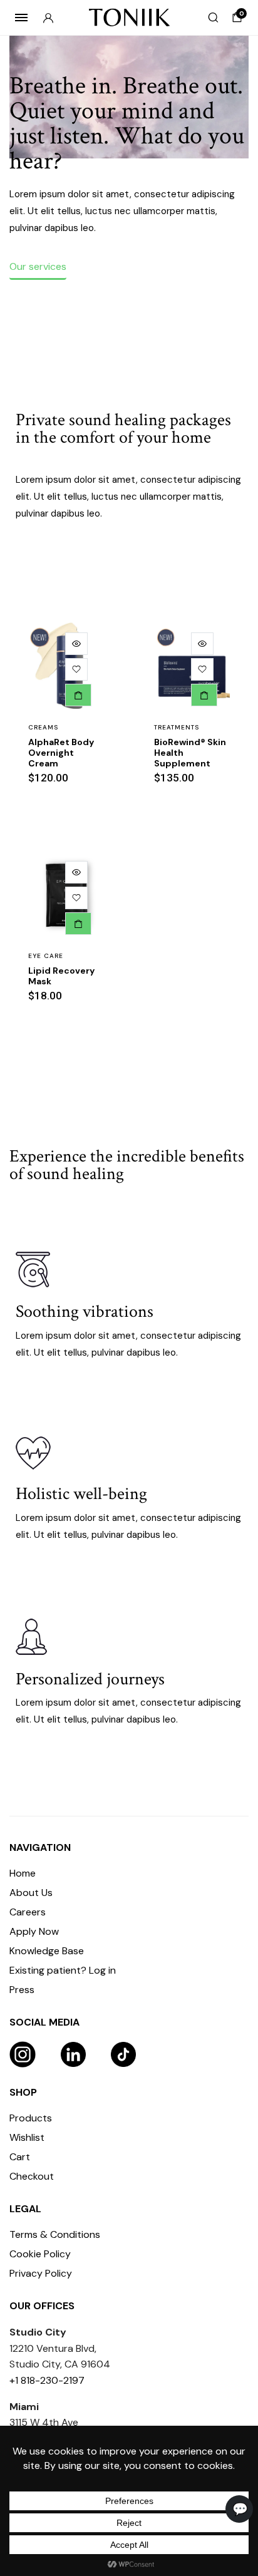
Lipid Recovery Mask (61, 976)
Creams (43, 727)
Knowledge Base (47, 1951)
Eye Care (46, 956)
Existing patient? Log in (63, 1970)
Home (23, 1873)
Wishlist (27, 2137)
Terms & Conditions (55, 2234)
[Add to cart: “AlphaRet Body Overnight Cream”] (78, 695)
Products (31, 2118)
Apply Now (34, 1931)
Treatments (177, 727)
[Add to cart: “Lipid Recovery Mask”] (78, 924)
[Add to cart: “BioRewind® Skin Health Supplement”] (204, 695)
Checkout (32, 2176)
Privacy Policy (41, 2273)
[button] (76, 669)
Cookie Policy (40, 2254)
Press (22, 1990)
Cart (20, 2157)
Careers (28, 1912)
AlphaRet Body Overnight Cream (61, 753)
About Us (31, 1893)
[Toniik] (129, 18)
